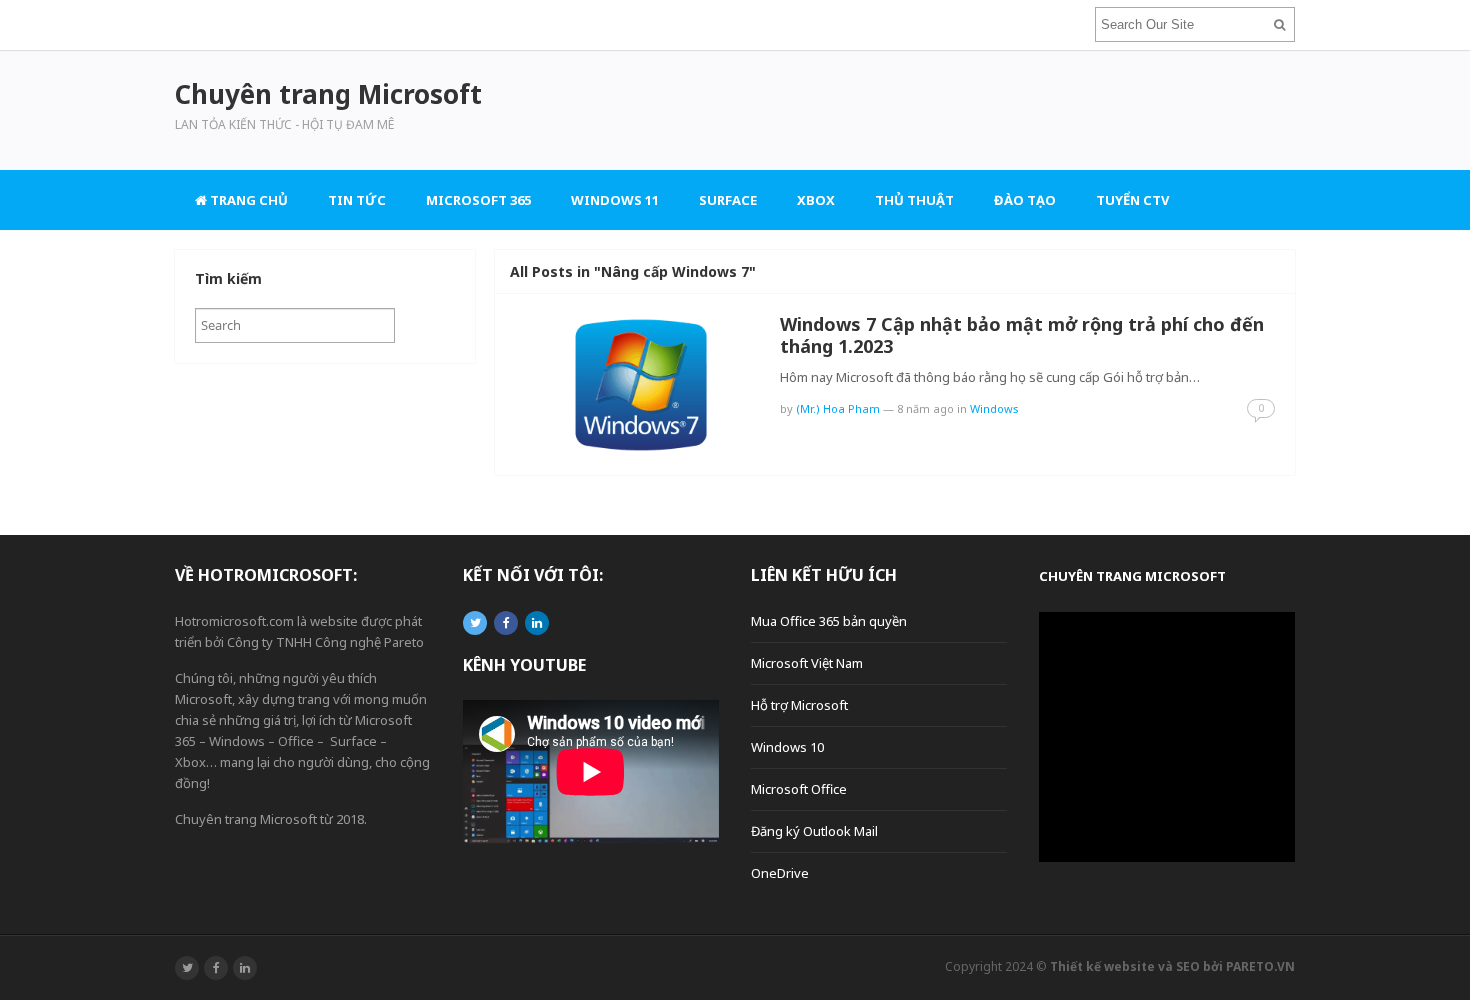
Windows (994, 408)
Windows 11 (615, 200)
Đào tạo (1025, 200)
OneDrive (780, 873)
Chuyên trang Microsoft (1132, 576)
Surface (728, 200)
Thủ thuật (914, 200)
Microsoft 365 (478, 200)
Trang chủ (247, 200)
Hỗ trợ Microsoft (799, 705)
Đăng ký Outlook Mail (814, 831)
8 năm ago (925, 408)
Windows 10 (787, 747)
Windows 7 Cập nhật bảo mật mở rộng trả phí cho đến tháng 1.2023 (1022, 335)
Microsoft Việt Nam (807, 663)
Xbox (816, 200)
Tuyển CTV (1132, 200)
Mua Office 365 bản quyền (829, 621)
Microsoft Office (799, 789)
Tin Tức (357, 200)
